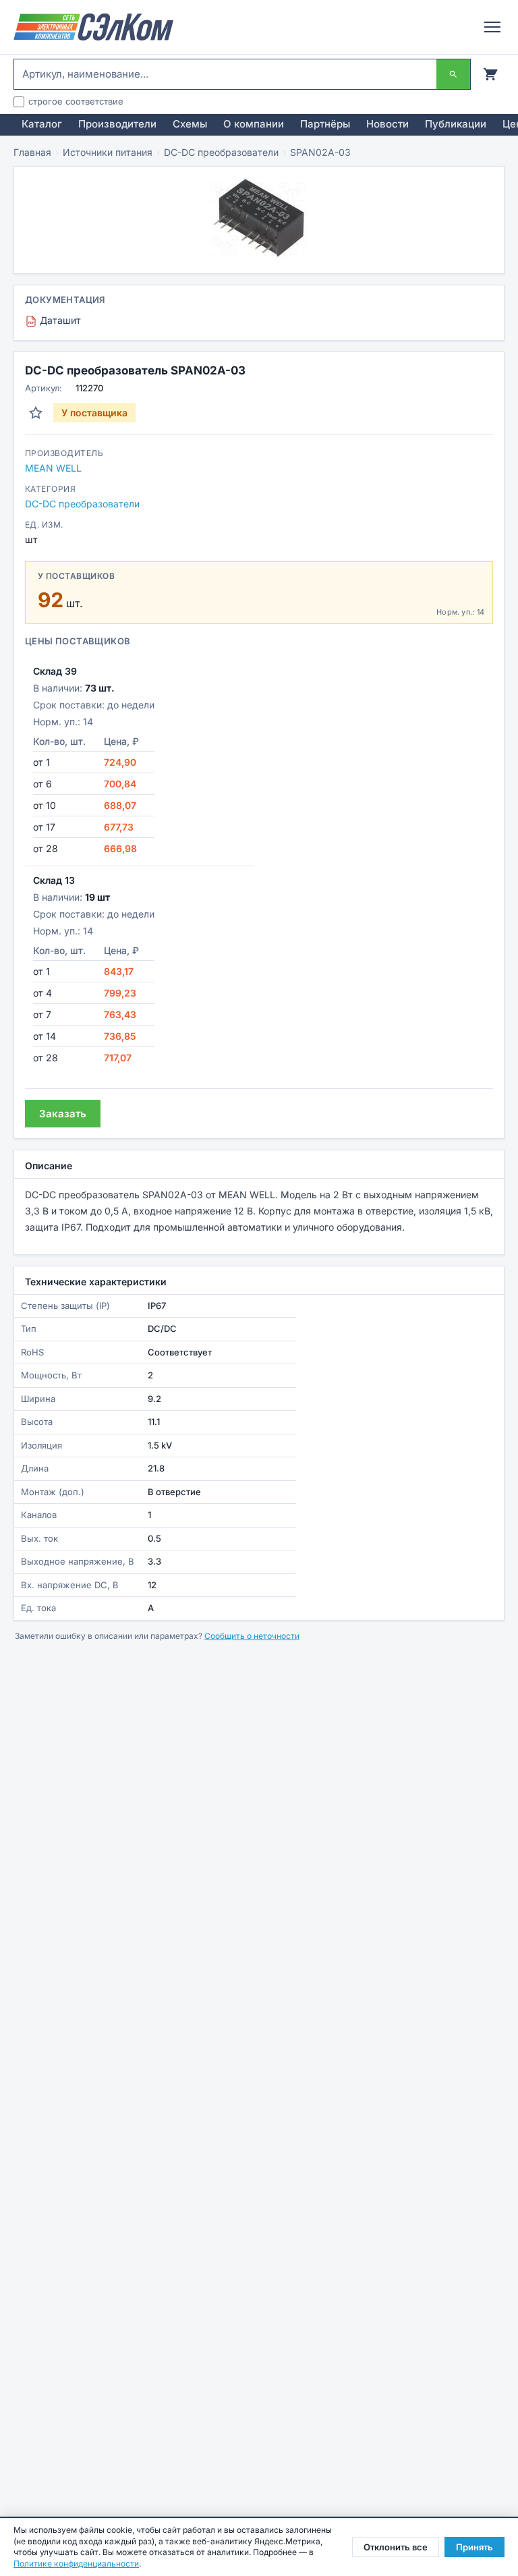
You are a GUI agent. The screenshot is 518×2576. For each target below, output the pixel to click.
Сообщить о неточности (252, 1636)
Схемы (190, 124)
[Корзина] (490, 74)
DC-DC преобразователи (221, 152)
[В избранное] (36, 413)
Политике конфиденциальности (76, 2564)
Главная (32, 152)
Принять (474, 2547)
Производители (117, 124)
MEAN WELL (53, 468)
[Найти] (453, 74)
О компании (254, 124)
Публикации (456, 124)
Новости (387, 124)
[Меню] (492, 27)
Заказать (63, 1114)
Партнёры (325, 124)
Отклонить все (396, 2547)
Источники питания (108, 152)
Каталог (42, 124)
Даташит (55, 320)
